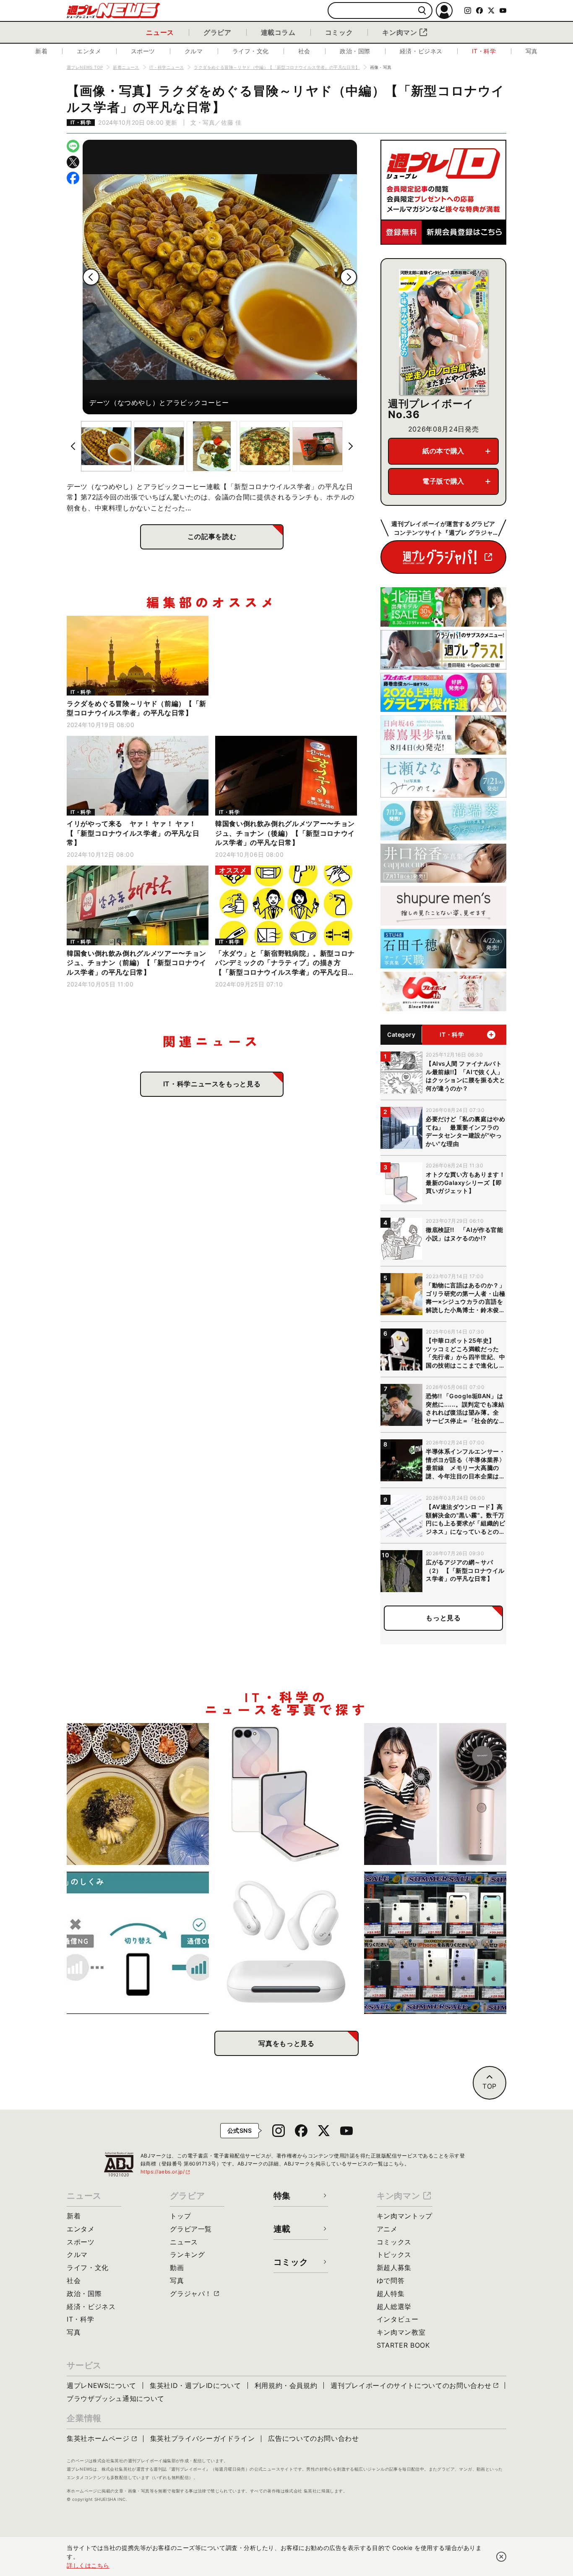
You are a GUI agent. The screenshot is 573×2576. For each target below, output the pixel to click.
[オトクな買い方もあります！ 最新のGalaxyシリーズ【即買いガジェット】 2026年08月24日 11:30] (287, 1794)
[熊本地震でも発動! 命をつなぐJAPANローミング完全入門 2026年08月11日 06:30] (138, 1943)
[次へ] (349, 277)
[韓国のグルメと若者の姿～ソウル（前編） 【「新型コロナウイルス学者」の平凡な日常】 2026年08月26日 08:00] (138, 1794)
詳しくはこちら (88, 2565)
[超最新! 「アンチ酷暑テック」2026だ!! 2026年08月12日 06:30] (435, 1794)
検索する (422, 11)
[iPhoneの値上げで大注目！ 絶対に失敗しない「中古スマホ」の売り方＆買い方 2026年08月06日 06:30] (435, 1943)
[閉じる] (501, 2557)
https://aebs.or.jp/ (166, 2172)
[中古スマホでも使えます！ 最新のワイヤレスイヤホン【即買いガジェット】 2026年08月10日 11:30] (287, 1943)
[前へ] (91, 277)
